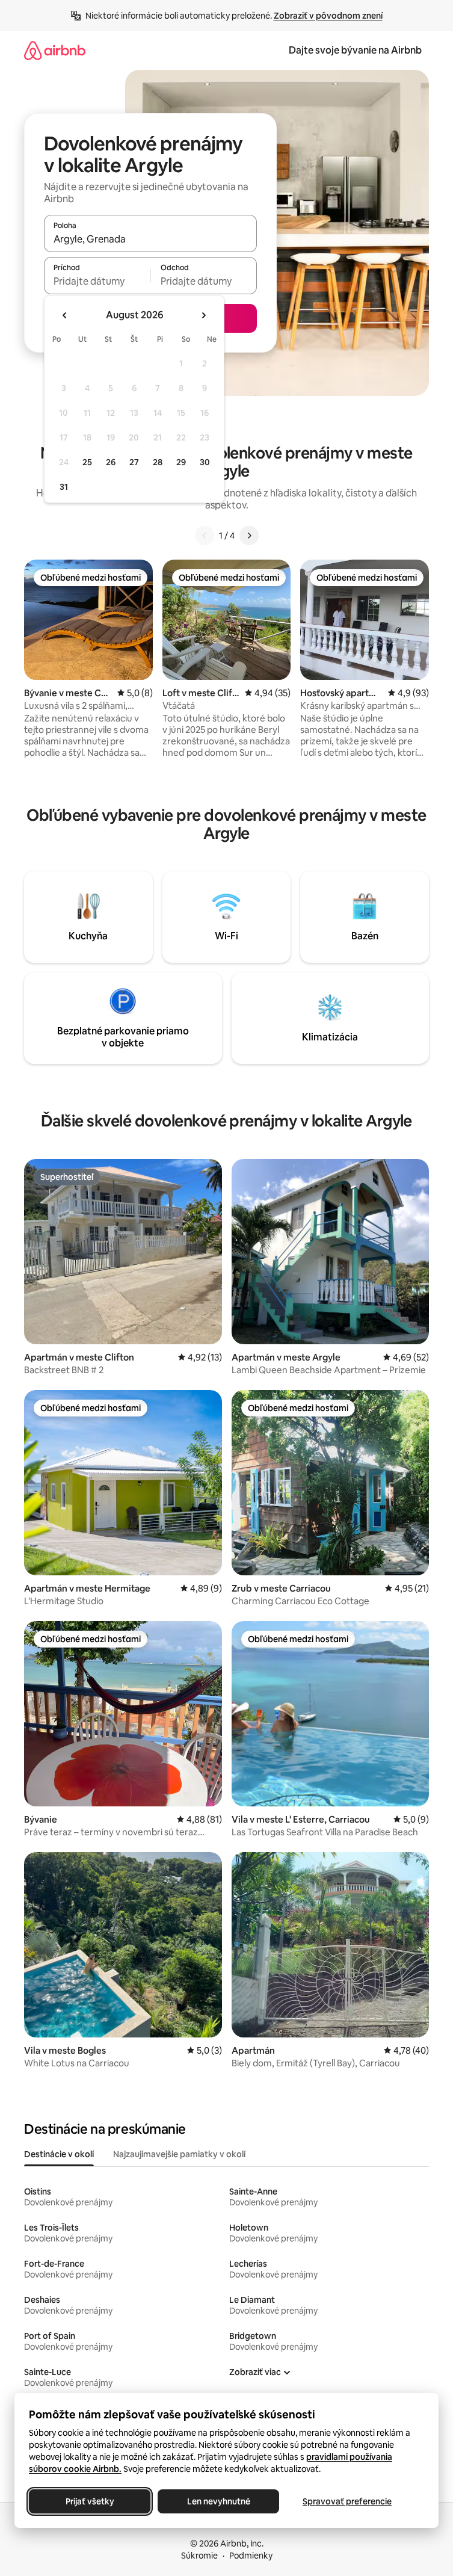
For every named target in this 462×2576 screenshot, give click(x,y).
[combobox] (150, 239)
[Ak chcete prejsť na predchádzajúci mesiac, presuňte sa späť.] (65, 315)
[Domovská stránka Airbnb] (55, 50)
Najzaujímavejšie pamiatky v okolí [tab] (179, 2154)
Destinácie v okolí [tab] (59, 2154)
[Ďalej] (249, 536)
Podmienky (251, 2556)
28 (158, 462)
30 (205, 462)
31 (64, 487)
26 (111, 462)
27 (134, 462)
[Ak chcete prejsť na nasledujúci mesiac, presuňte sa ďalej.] (203, 315)
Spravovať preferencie (347, 2501)
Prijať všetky (90, 2501)
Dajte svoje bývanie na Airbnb (355, 50)
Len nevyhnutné (219, 2501)
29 (181, 462)
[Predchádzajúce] (205, 536)
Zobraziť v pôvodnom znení (328, 16)
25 (87, 462)
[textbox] (97, 281)
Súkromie (199, 2556)
